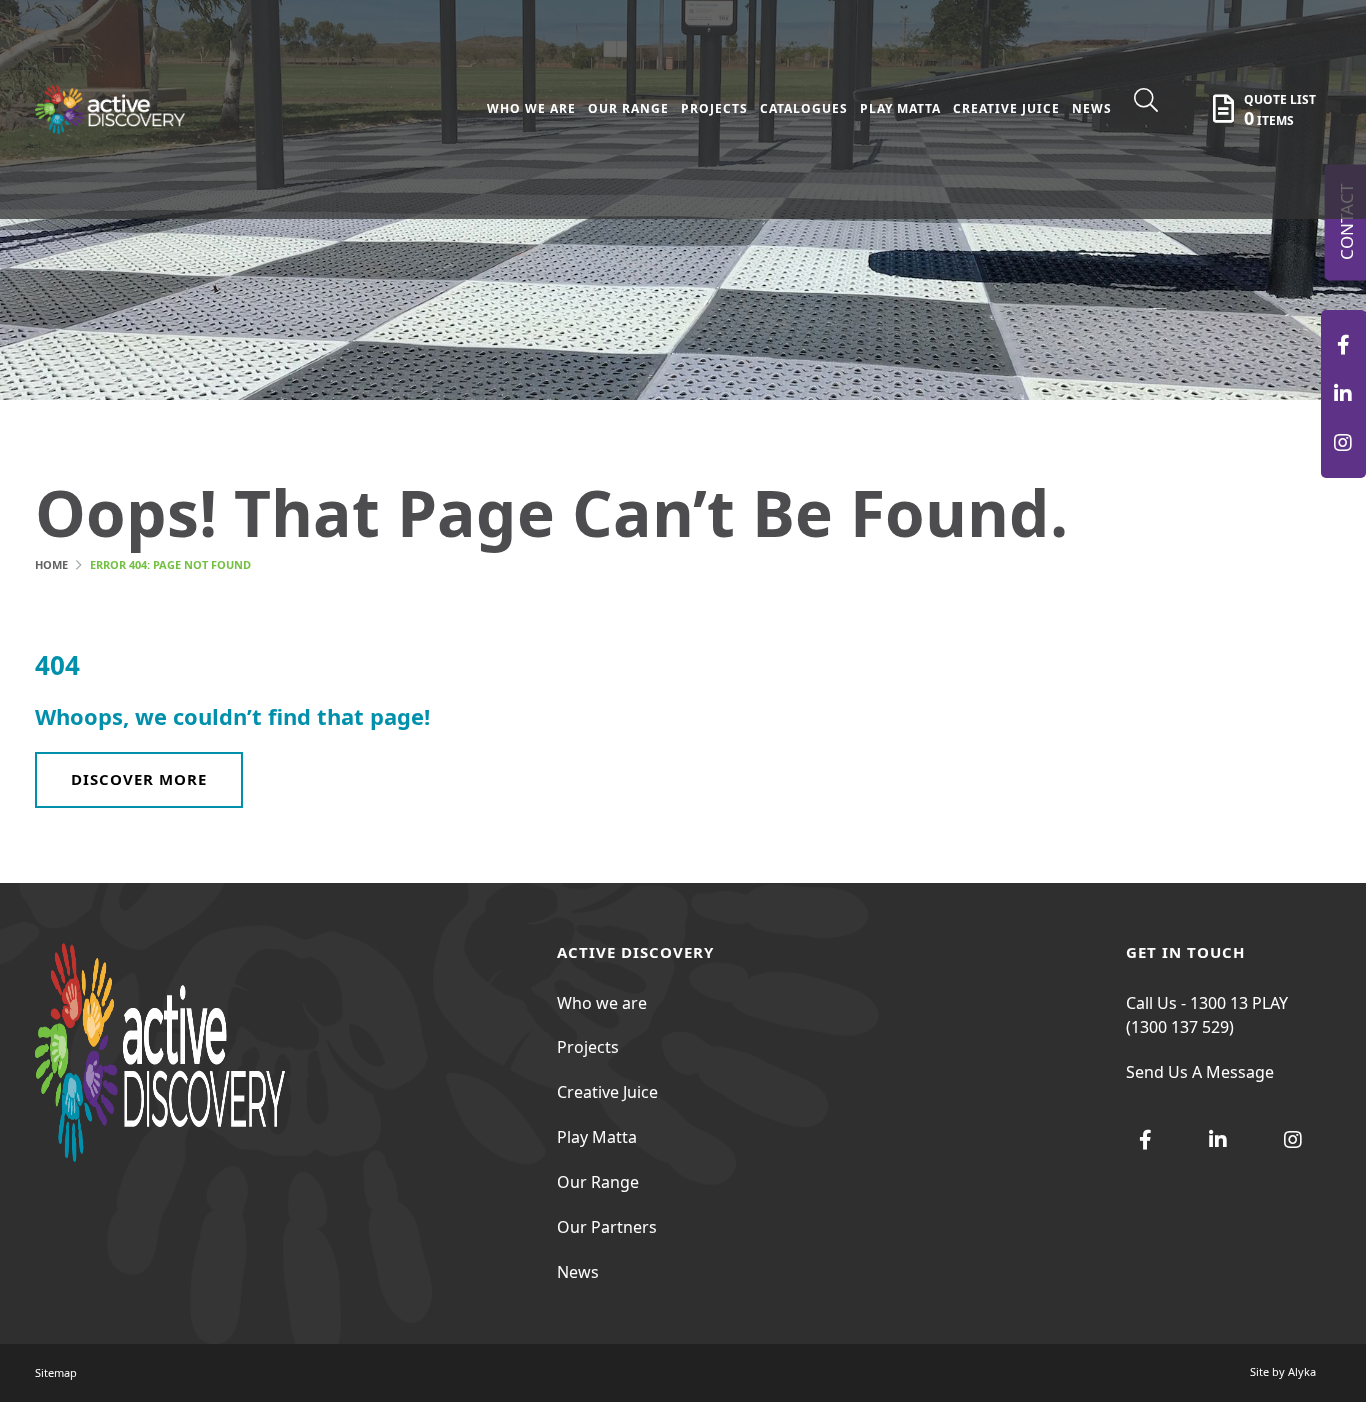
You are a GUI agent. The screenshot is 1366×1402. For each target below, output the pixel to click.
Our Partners (607, 1227)
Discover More (139, 779)
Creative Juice (607, 1092)
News (578, 1272)
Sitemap (56, 1372)
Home (51, 564)
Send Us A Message (1200, 1072)
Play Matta (597, 1137)
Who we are (602, 1003)
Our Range (598, 1182)
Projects (588, 1047)
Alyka (1302, 1371)
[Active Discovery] (1343, 344)
